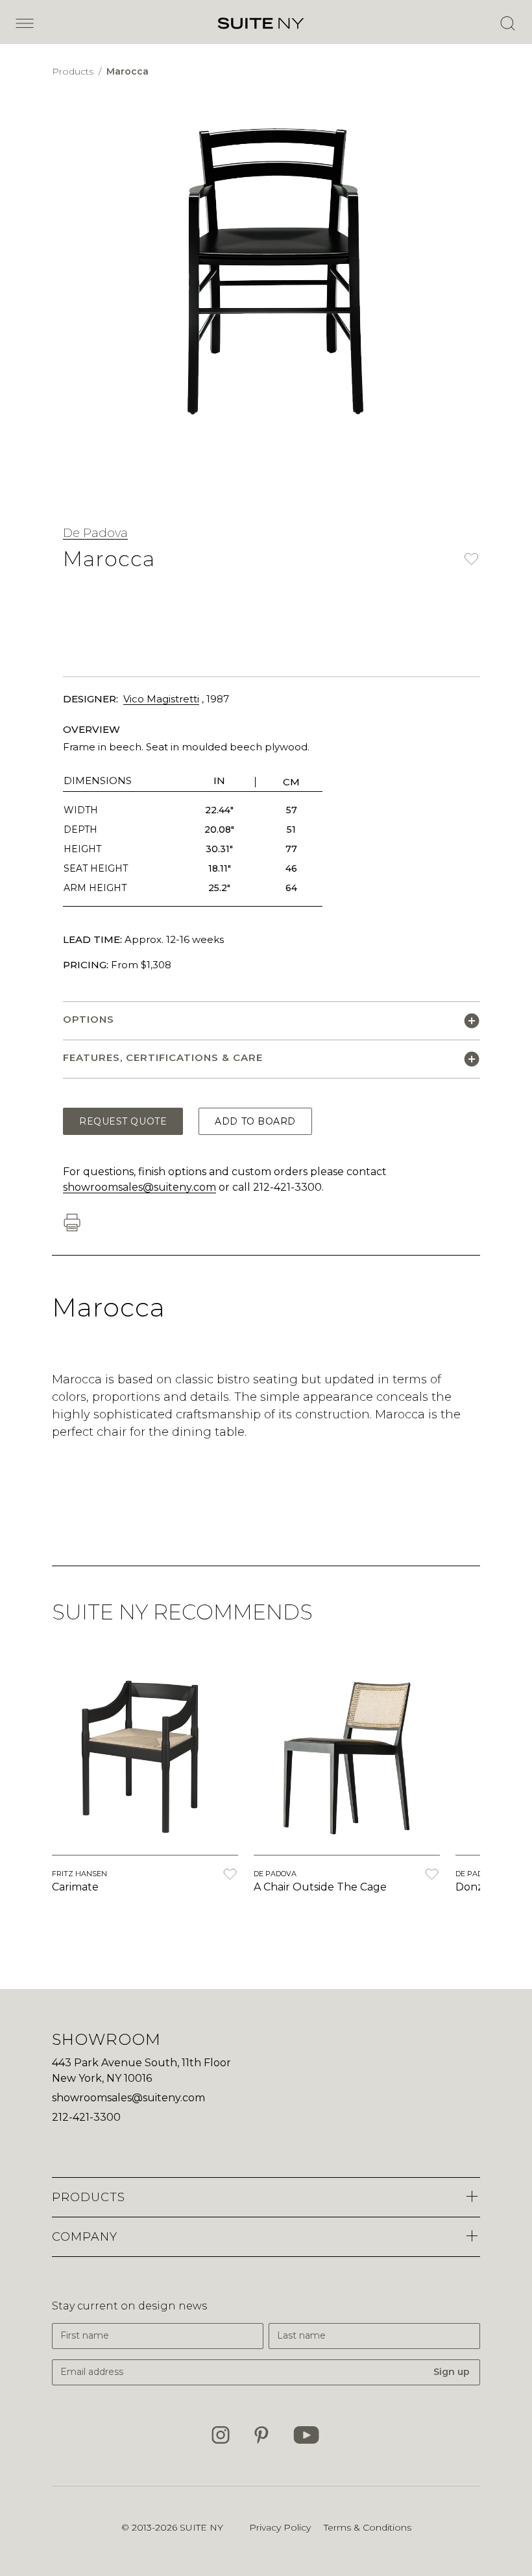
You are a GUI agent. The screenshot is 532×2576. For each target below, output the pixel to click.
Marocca (127, 71)
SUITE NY (201, 2527)
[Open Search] (507, 23)
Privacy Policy (280, 2527)
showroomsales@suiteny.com (139, 1187)
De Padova (95, 533)
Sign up (452, 2372)
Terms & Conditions (368, 2527)
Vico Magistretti (161, 699)
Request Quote (123, 1121)
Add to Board (255, 1121)
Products (74, 71)
